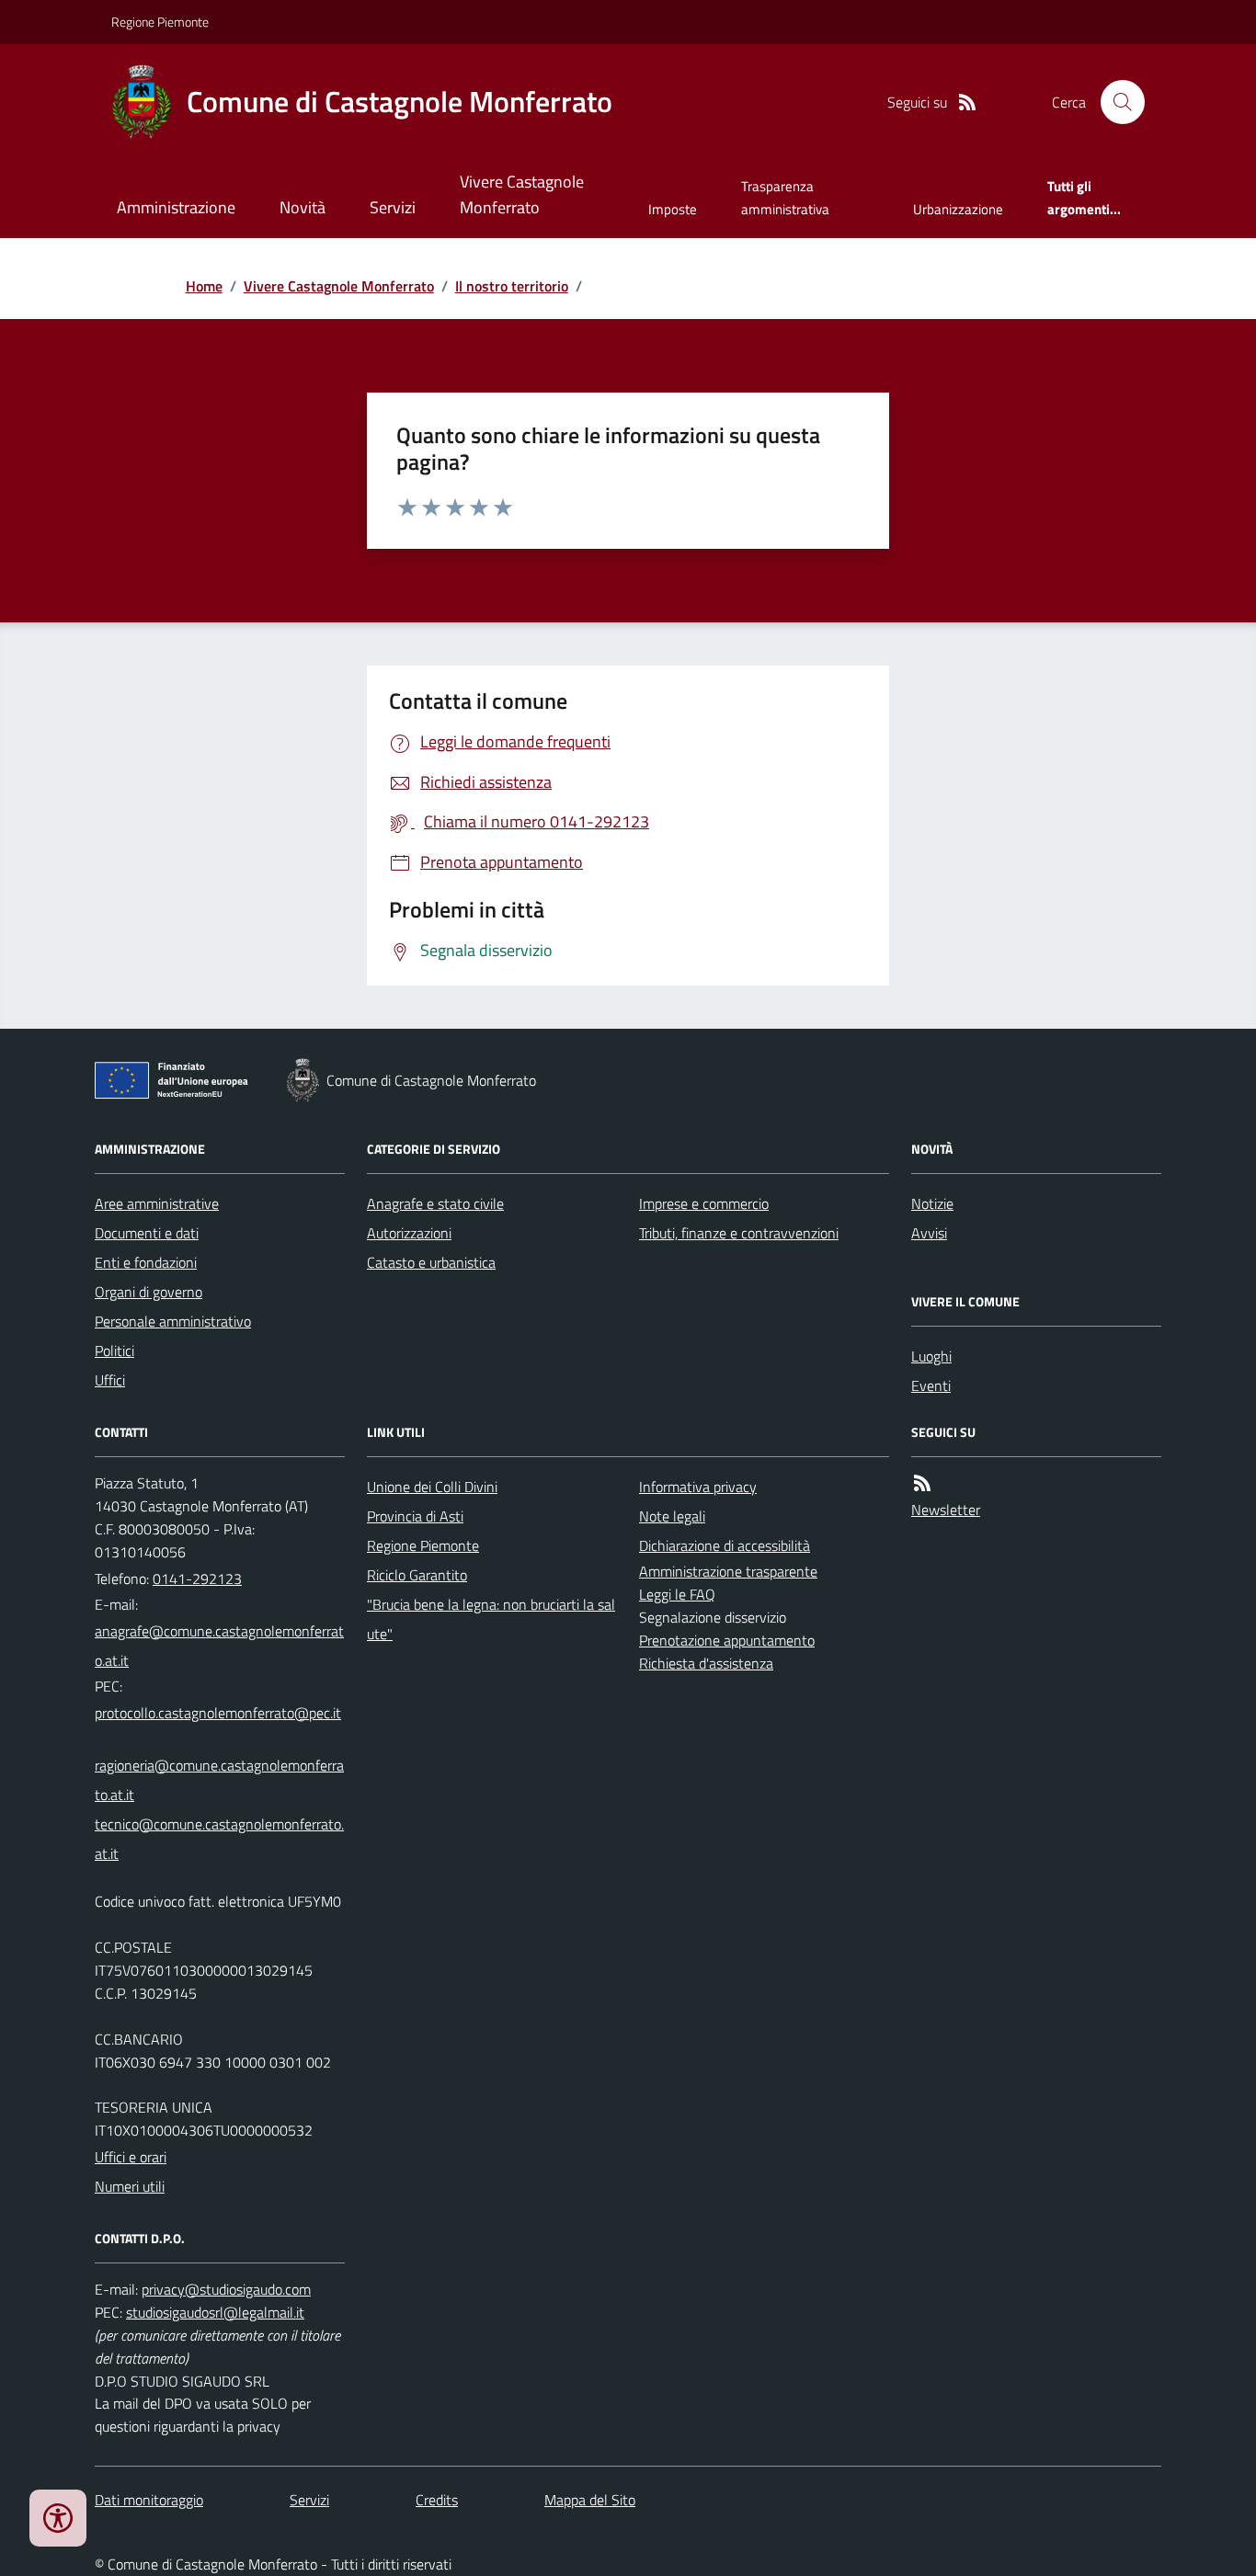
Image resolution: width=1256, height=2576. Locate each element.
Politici (114, 1351)
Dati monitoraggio (149, 2500)
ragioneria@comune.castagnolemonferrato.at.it (219, 1780)
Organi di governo (148, 1292)
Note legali (672, 1516)
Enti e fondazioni (146, 1262)
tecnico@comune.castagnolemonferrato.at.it (219, 1839)
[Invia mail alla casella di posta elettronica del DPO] (226, 2290)
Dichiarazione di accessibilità (725, 1545)
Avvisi (929, 1233)
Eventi (931, 1385)
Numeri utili (130, 2186)
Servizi (393, 207)
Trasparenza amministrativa (785, 197)
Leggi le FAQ (677, 1594)
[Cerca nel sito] (1115, 102)
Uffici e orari (131, 2157)
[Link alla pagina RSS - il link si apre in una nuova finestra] (967, 103)
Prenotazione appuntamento (727, 1640)
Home (204, 286)
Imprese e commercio (704, 1203)
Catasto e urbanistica (431, 1262)
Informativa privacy (698, 1487)
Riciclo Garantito (417, 1575)
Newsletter (946, 1510)
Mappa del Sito (590, 2500)
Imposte (673, 209)
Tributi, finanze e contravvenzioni (739, 1233)
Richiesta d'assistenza (706, 1663)
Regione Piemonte (160, 22)
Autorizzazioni (409, 1233)
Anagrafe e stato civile (435, 1203)
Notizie (932, 1203)
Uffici (110, 1380)
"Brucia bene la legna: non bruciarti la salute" (491, 1619)
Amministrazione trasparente (728, 1571)
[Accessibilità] (58, 2518)
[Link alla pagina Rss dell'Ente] (922, 1483)
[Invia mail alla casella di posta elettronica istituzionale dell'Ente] (220, 1646)
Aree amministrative (157, 1203)
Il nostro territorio (512, 286)
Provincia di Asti (415, 1516)
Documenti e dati (147, 1233)
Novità (303, 207)
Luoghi (931, 1356)
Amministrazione (176, 207)
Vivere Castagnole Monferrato (522, 194)
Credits (437, 2500)
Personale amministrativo (173, 1321)
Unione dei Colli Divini (432, 1487)
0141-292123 (197, 1579)
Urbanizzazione (958, 209)
